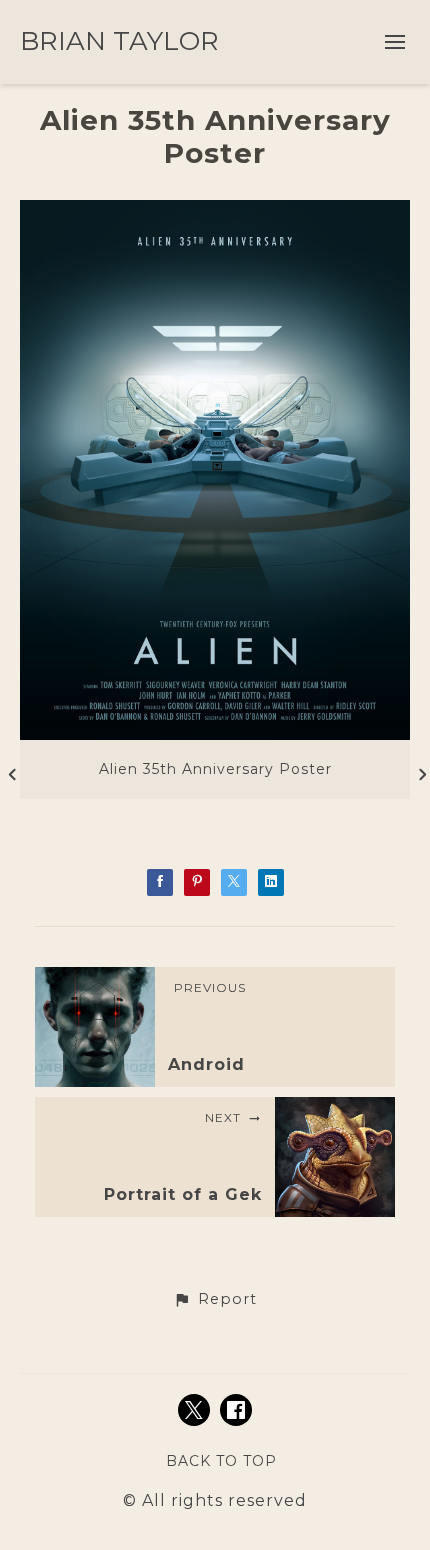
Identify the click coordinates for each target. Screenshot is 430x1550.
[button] (215, 1300)
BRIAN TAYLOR (119, 41)
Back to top (221, 1461)
